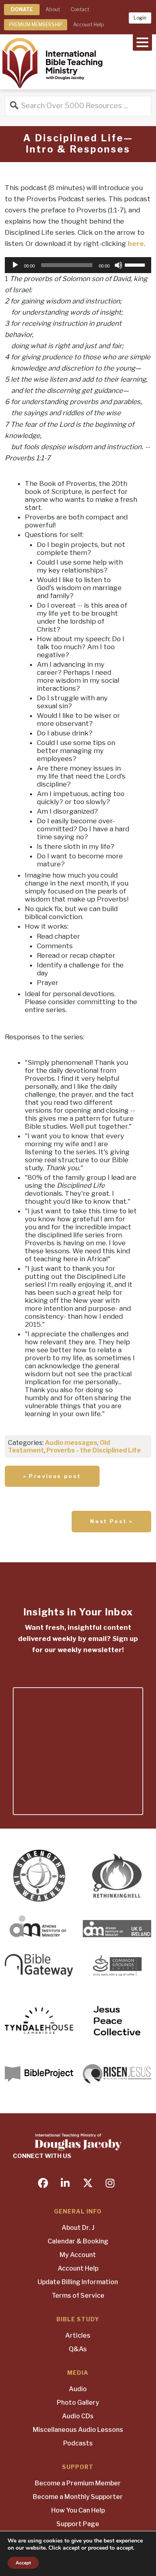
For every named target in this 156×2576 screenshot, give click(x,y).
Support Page (78, 2524)
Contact (80, 9)
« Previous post (52, 1476)
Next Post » (111, 1521)
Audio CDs (78, 2416)
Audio (78, 2389)
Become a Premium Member (78, 2483)
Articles (78, 2335)
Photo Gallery (78, 2403)
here (136, 244)
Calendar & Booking (78, 2241)
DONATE (22, 9)
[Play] (15, 265)
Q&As (78, 2349)
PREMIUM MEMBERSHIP (36, 25)
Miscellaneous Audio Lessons (78, 2430)
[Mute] (118, 265)
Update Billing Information (78, 2282)
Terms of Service (78, 2296)
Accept (23, 2563)
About (53, 9)
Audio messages (71, 1443)
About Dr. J (78, 2228)
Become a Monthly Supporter (78, 2497)
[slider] (136, 264)
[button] (142, 42)
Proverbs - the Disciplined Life (94, 1450)
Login (140, 18)
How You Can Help (78, 2510)
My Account (78, 2255)
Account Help (88, 25)
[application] (78, 265)
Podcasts (78, 2443)
